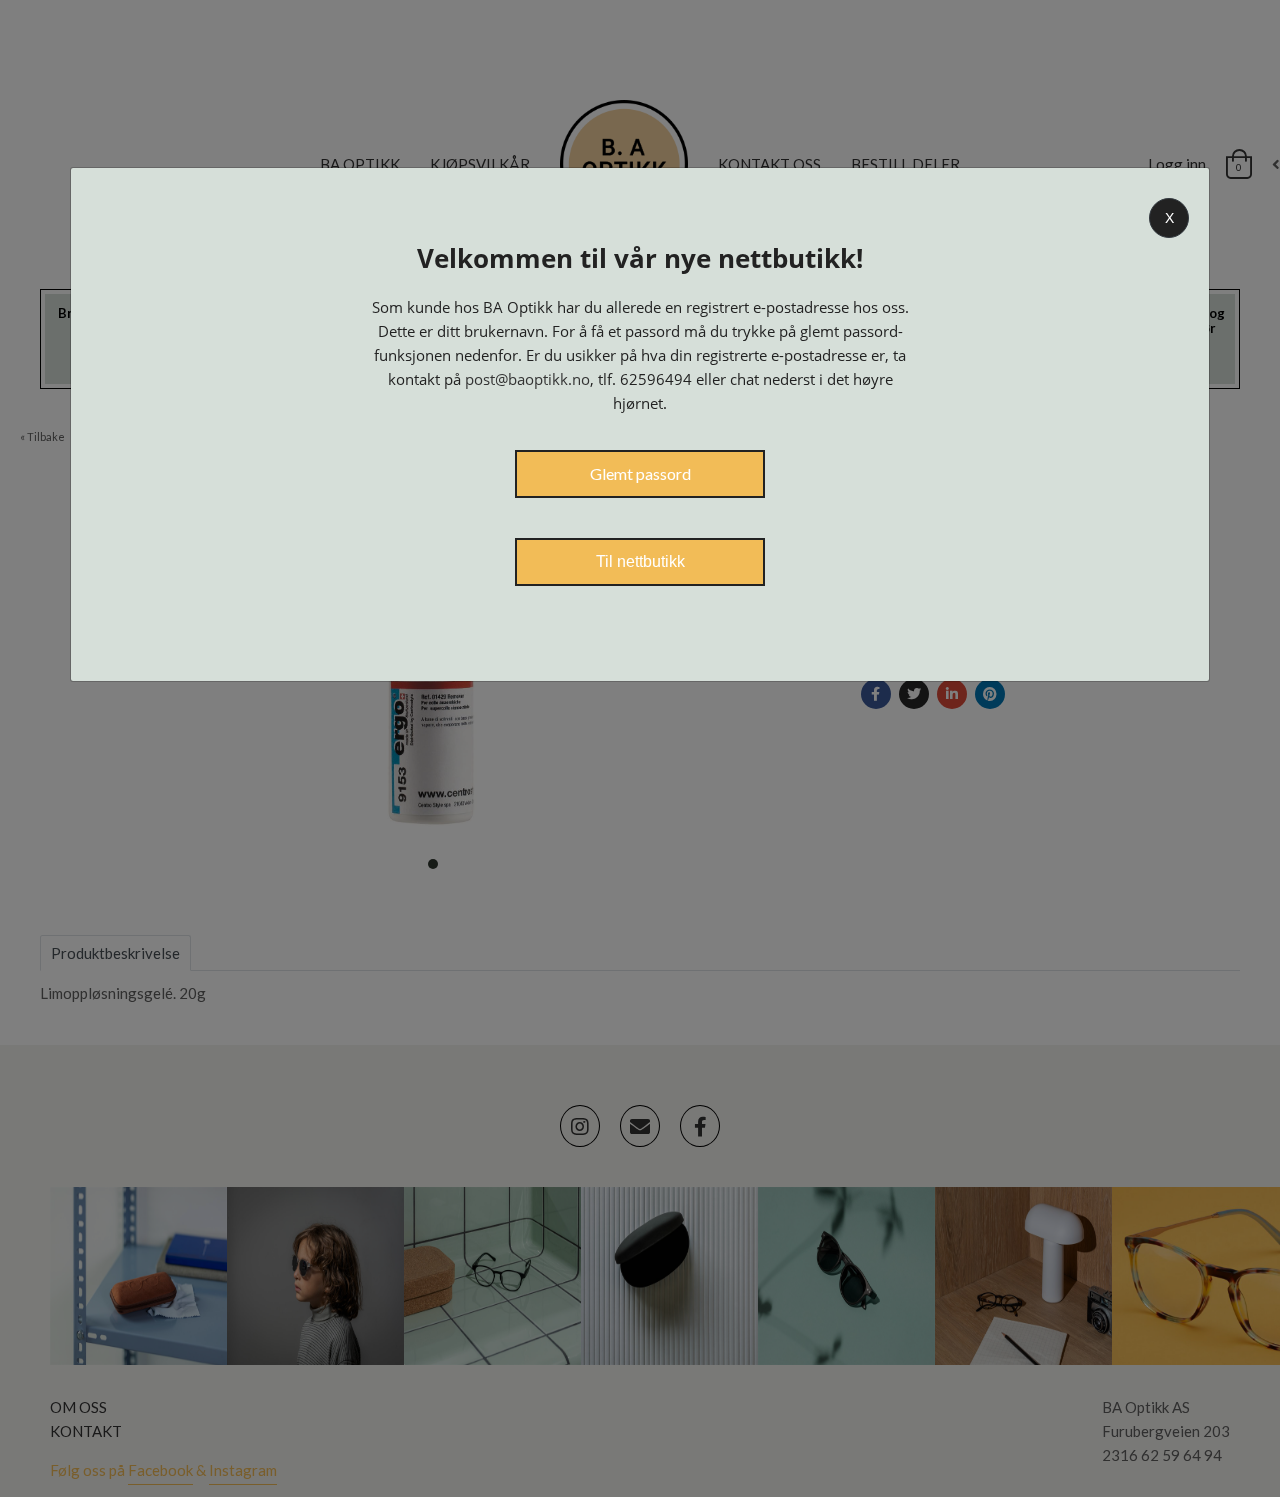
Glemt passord (640, 473)
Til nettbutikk (640, 561)
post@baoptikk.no (527, 379)
